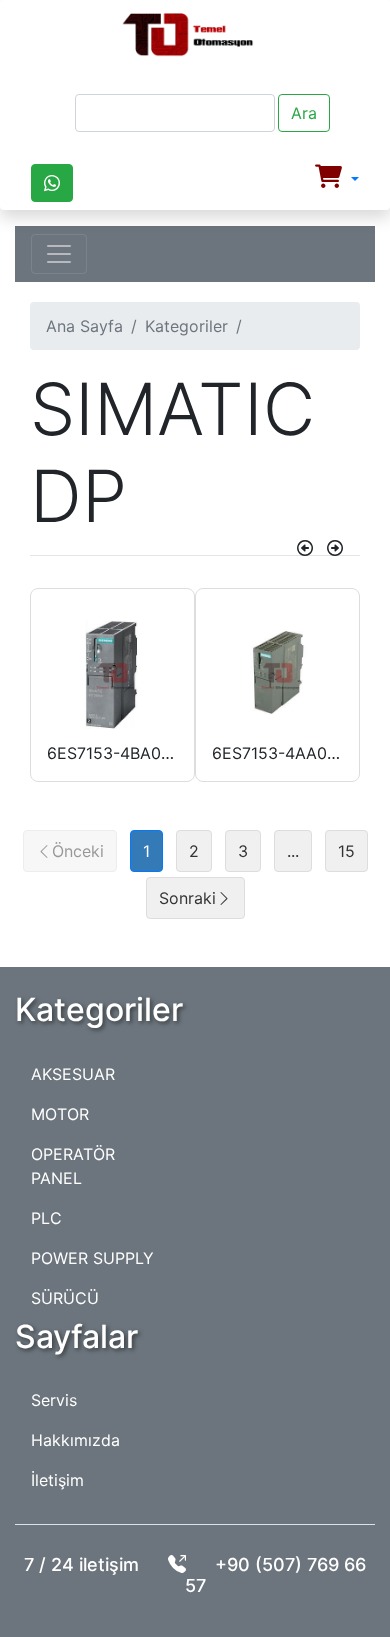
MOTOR (60, 1114)
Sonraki (187, 898)
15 (346, 851)
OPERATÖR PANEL (73, 1166)
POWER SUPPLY (92, 1258)
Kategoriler (186, 326)
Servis (54, 1400)
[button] (337, 179)
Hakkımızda (75, 1440)
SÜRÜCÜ (65, 1298)
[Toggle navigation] (59, 254)
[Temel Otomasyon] (187, 35)
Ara (304, 113)
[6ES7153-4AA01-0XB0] (277, 675)
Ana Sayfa (84, 326)
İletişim (57, 1480)
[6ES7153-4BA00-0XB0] (112, 675)
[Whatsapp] (52, 183)
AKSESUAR (73, 1074)
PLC (46, 1218)
